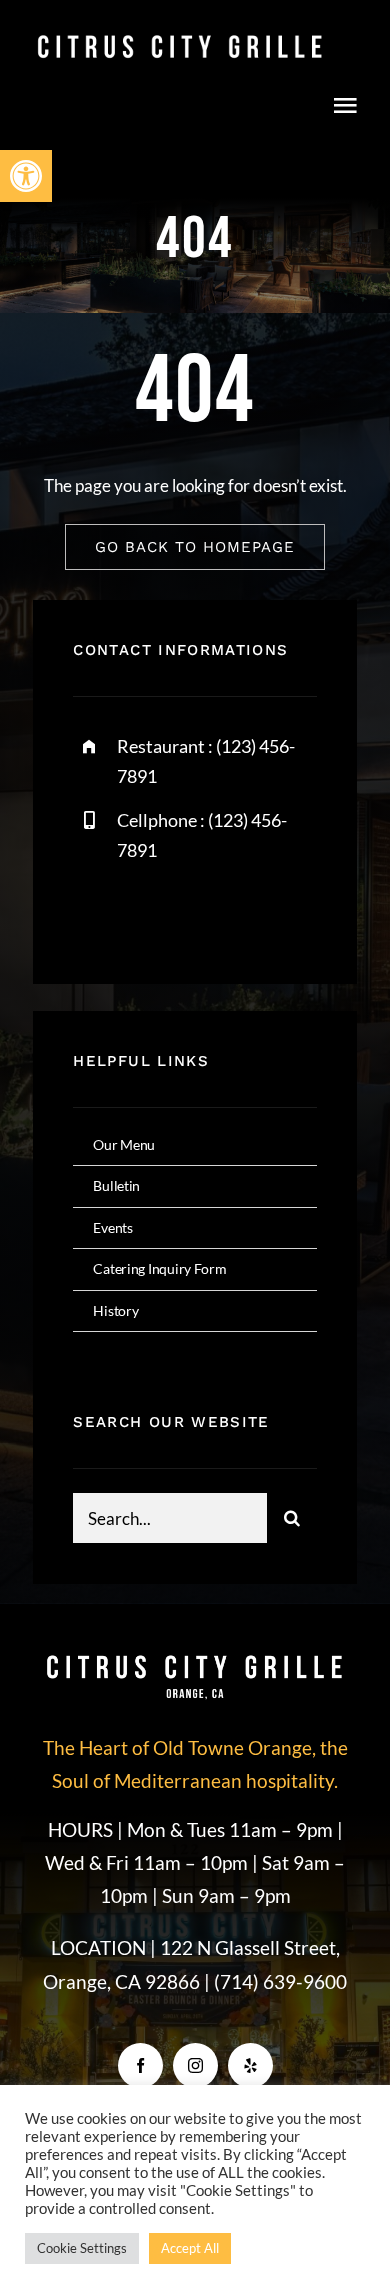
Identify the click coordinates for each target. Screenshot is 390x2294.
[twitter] (150, 914)
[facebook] (95, 914)
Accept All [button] (190, 2248)
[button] (26, 176)
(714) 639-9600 (280, 1981)
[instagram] (205, 914)
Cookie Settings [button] (82, 2248)
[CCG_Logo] (180, 38)
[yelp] (250, 2065)
